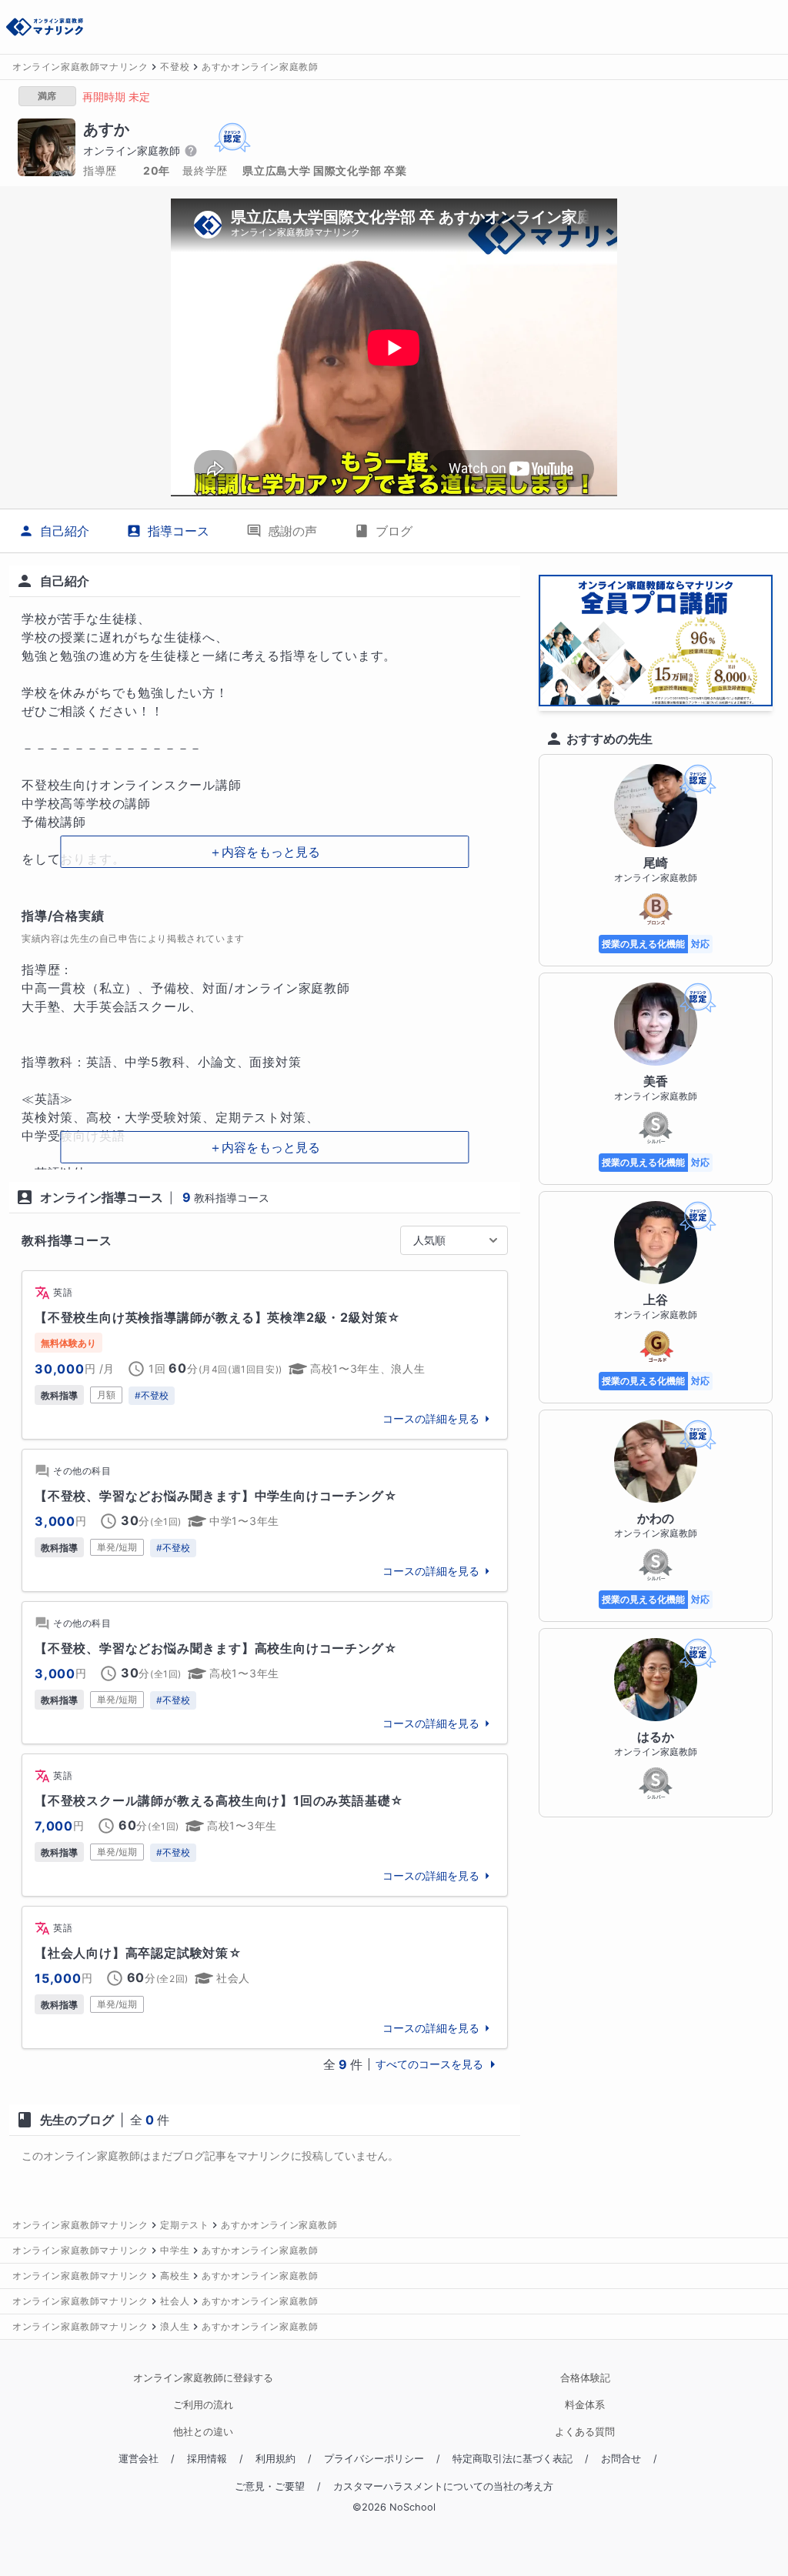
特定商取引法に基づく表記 (513, 2459)
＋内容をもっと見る (265, 852)
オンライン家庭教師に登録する (203, 2378)
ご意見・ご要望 (270, 2486)
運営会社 (139, 2459)
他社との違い (203, 2432)
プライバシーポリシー (374, 2459)
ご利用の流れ (203, 2405)
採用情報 (207, 2459)
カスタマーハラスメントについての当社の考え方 (443, 2486)
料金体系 (585, 2405)
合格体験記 (585, 2378)
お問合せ (621, 2459)
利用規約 (275, 2459)
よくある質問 (585, 2432)
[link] (265, 1355)
